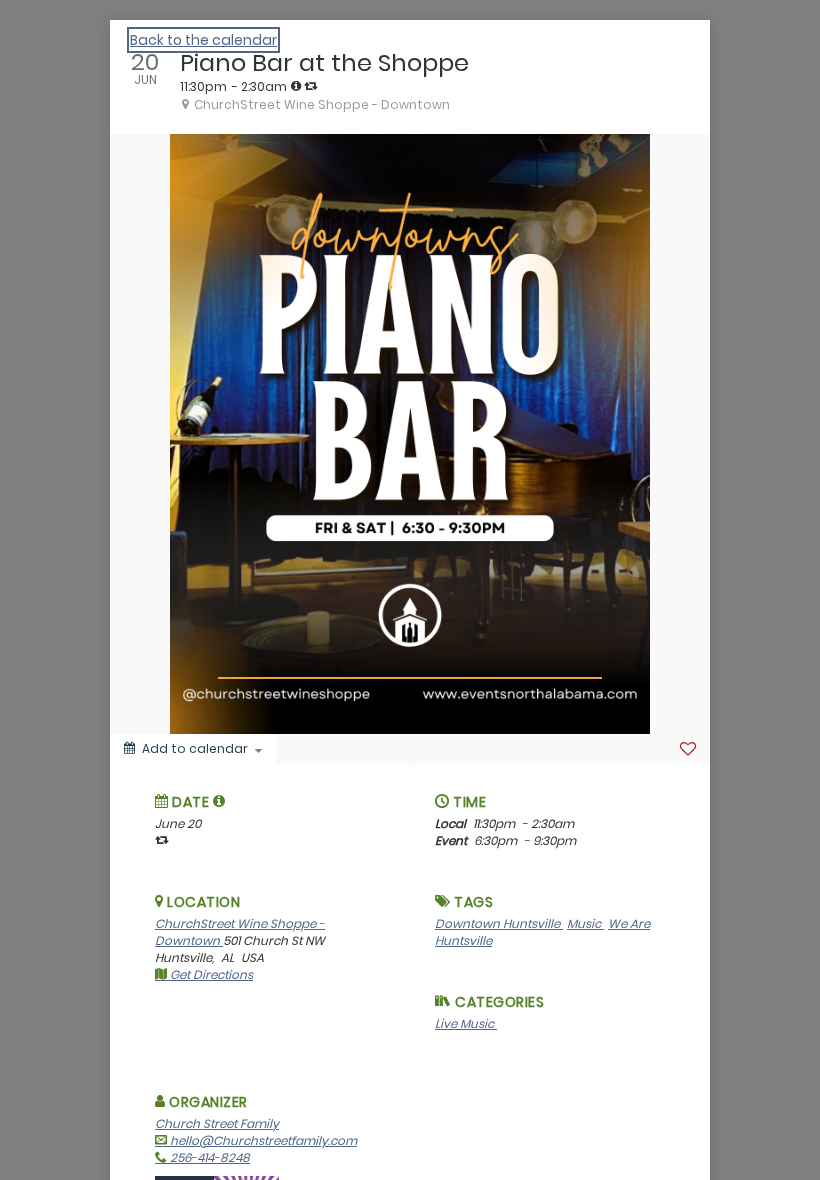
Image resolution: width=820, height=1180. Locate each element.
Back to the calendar (203, 40)
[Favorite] (688, 749)
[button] (219, 801)
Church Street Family (217, 1123)
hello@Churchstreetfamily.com (262, 1140)
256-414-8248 (208, 1157)
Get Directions (210, 974)
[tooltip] (296, 86)
